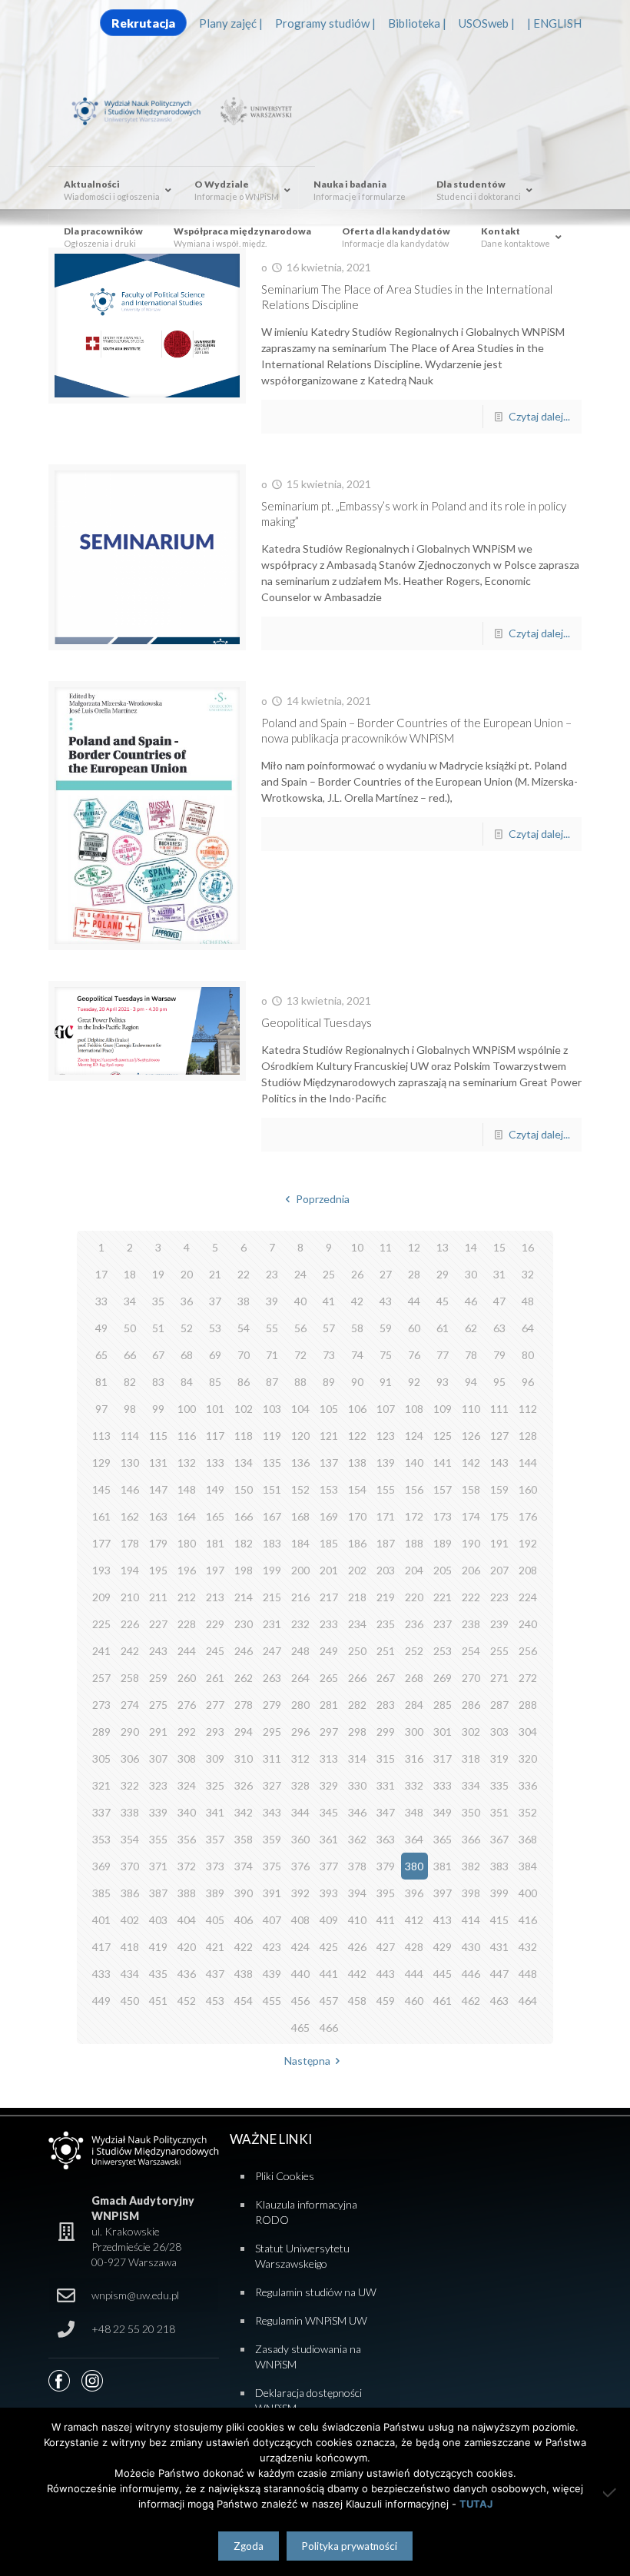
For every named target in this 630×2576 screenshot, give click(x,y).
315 (386, 1758)
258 (130, 1678)
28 (414, 1274)
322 (130, 1785)
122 (357, 1436)
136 (300, 1463)
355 (158, 1839)
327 (272, 1785)
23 (272, 1274)
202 (357, 1570)
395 (386, 1893)
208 (528, 1570)
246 (244, 1651)
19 (158, 1274)
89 (329, 1382)
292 (187, 1732)
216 (300, 1597)
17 (101, 1274)
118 (244, 1436)
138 (357, 1463)
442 (357, 1974)
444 (414, 1974)
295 (272, 1732)
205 (443, 1570)
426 (357, 1947)
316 (414, 1758)
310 (244, 1758)
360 (300, 1839)
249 (329, 1651)
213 (215, 1597)
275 (158, 1705)
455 (272, 2001)
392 (300, 1893)
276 (187, 1705)
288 (528, 1705)
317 (443, 1758)
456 (300, 2001)
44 (414, 1301)
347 (386, 1812)
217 (329, 1597)
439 (272, 1974)
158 (471, 1489)
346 (357, 1812)
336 (528, 1785)
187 (386, 1543)
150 (244, 1489)
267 (386, 1678)
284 (414, 1705)
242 (130, 1651)
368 (528, 1839)
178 (130, 1543)
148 (187, 1489)
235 (386, 1624)
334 (471, 1785)
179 (158, 1543)
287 (499, 1705)
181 (215, 1543)
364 (414, 1839)
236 (414, 1624)
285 (443, 1705)
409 (329, 1920)
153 (329, 1489)
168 (300, 1516)
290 (130, 1732)
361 (329, 1839)
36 (187, 1301)
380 (414, 1866)
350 (471, 1812)
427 (386, 1947)
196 (187, 1570)
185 (329, 1543)
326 (244, 1785)
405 (215, 1920)
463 (499, 2001)
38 (244, 1301)
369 (101, 1866)
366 (471, 1839)
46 (471, 1301)
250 (357, 1651)
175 (499, 1516)
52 (187, 1328)
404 (187, 1920)
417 (101, 1947)
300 (414, 1732)
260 (187, 1678)
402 (130, 1920)
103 (272, 1409)
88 (300, 1382)
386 (130, 1893)
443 (386, 1974)
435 (158, 1974)
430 (471, 1947)
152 (300, 1489)
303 (499, 1732)
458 (357, 2001)
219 (386, 1597)
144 (528, 1463)
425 (329, 1947)
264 (300, 1678)
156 (414, 1489)
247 (272, 1651)
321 (101, 1785)
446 (471, 1974)
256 (528, 1651)
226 (130, 1624)
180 (187, 1543)
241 (101, 1651)
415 (499, 1920)
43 (386, 1301)
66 (130, 1355)
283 (386, 1705)
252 (414, 1651)
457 (329, 2001)
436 (187, 1974)
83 (158, 1382)
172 (414, 1516)
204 (414, 1570)
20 (187, 1274)
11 (386, 1247)
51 (158, 1328)
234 (357, 1624)
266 (357, 1678)
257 (101, 1678)
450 (130, 2001)
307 (158, 1758)
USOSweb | (487, 23)
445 (443, 1974)
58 (357, 1328)
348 (414, 1812)
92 (414, 1382)
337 (101, 1812)
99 (158, 1409)
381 (443, 1866)
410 (357, 1920)
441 (329, 1974)
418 (130, 1947)
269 (443, 1678)
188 (414, 1543)
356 (187, 1839)
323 (158, 1785)
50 (130, 1328)
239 (499, 1624)
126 (471, 1436)
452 (187, 2001)
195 (158, 1570)
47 (499, 1301)
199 (272, 1570)
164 (187, 1516)
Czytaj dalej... (539, 416)
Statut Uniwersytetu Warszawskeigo (302, 2256)
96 (528, 1382)
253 (443, 1651)
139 (386, 1463)
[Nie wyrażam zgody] (611, 2492)
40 (300, 1301)
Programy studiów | (325, 23)
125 (443, 1436)
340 (187, 1812)
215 (272, 1597)
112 (528, 1409)
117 (215, 1436)
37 (215, 1301)
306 (130, 1758)
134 (244, 1463)
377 (329, 1866)
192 (528, 1543)
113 (101, 1436)
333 (443, 1785)
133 (215, 1463)
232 (300, 1624)
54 (244, 1328)
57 (329, 1328)
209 (101, 1597)
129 (101, 1463)
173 (443, 1516)
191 (499, 1543)
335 (499, 1785)
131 (158, 1463)
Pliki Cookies (285, 2176)
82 (130, 1382)
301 (443, 1732)
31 (499, 1274)
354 (130, 1839)
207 (499, 1570)
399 (499, 1893)
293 (215, 1732)
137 (329, 1463)
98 (130, 1409)
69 (215, 1355)
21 (215, 1274)
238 (471, 1624)
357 (215, 1839)
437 (215, 1974)
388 (187, 1893)
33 (101, 1301)
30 (471, 1274)
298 (357, 1732)
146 (130, 1489)
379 (386, 1866)
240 (528, 1624)
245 (215, 1651)
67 (158, 1355)
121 (329, 1436)
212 (187, 1597)
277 (215, 1705)
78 (471, 1355)
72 (300, 1355)
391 (272, 1893)
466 (329, 2028)
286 (471, 1705)
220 (414, 1597)
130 (130, 1463)
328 (300, 1785)
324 (187, 1785)
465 (300, 2028)
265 (329, 1678)
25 (329, 1274)
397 (443, 1893)
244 (187, 1651)
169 (329, 1516)
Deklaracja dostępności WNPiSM (308, 2400)
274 (130, 1705)
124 (414, 1436)
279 (272, 1705)
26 (357, 1274)
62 (471, 1328)
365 (443, 1839)
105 (329, 1409)
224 (528, 1597)
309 (215, 1758)
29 (443, 1274)
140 (414, 1463)
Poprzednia (323, 1199)
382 (471, 1866)
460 (414, 2001)
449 (101, 2001)
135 (272, 1463)
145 (101, 1489)
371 (158, 1866)
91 (386, 1382)
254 (471, 1651)
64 (528, 1328)
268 (414, 1678)
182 (244, 1543)
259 (158, 1678)
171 (386, 1516)
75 (386, 1355)
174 (471, 1516)
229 (215, 1624)
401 (101, 1920)
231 (272, 1624)
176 (528, 1516)
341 (215, 1812)
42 (357, 1301)
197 (215, 1570)
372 (187, 1866)
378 (357, 1866)
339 (158, 1812)
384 (528, 1866)
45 (443, 1301)
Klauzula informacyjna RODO (306, 2212)
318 (471, 1758)
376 (300, 1866)
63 (499, 1328)
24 (300, 1274)
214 (244, 1597)
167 (272, 1516)
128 (528, 1436)
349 (443, 1812)
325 (215, 1785)
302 (471, 1732)
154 (357, 1489)
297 (329, 1732)
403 (158, 1920)
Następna (307, 2061)
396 (414, 1893)
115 (158, 1436)
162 (130, 1516)
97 (101, 1409)
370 (130, 1866)
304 (528, 1732)
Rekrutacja (143, 23)
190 (471, 1543)
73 (329, 1355)
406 (244, 1920)
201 (329, 1570)
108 (414, 1409)
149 (215, 1489)
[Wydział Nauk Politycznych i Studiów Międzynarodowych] (143, 110)
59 (386, 1328)
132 (187, 1463)
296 (300, 1732)
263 (272, 1678)
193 (101, 1570)
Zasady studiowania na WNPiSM (308, 2357)
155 (386, 1489)
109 (443, 1409)
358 (244, 1839)
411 (386, 1920)
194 (130, 1570)
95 (499, 1382)
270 (471, 1678)
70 (244, 1355)
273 (101, 1705)
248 (300, 1651)
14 (471, 1247)
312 (300, 1758)
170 (357, 1516)
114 (130, 1436)
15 (499, 1247)
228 (187, 1624)
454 (244, 2001)
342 (244, 1812)
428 (414, 1947)
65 (101, 1355)
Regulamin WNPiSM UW (311, 2320)
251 (386, 1651)
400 (528, 1893)
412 (414, 1920)
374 (244, 1866)
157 (443, 1489)
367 (499, 1839)
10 (357, 1247)
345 (329, 1812)
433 (101, 1974)
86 (244, 1382)
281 (329, 1705)
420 (187, 1947)
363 (386, 1839)
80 (528, 1355)
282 (357, 1705)
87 (272, 1382)
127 (499, 1436)
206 (471, 1570)
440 (300, 1974)
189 (443, 1543)
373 (215, 1866)
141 (443, 1463)
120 (300, 1436)
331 (386, 1785)
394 (357, 1893)
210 (130, 1597)
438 (244, 1974)
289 (101, 1732)
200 (300, 1570)
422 (244, 1947)
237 (443, 1624)
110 (471, 1409)
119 (272, 1436)
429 (443, 1947)
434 (130, 1974)
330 (357, 1785)
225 (101, 1624)
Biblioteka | (417, 23)
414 (471, 1920)
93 (443, 1382)
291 (158, 1732)
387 (158, 1893)
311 (272, 1758)
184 (300, 1543)
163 (158, 1516)
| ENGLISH (554, 23)
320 (528, 1758)
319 (499, 1758)
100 (187, 1409)
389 (215, 1893)
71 (272, 1355)
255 (499, 1651)
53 (215, 1328)
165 (215, 1516)
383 (499, 1866)
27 (386, 1274)
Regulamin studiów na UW (316, 2292)
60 (414, 1328)
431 (499, 1947)
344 (300, 1812)
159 (499, 1489)
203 (386, 1570)
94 (471, 1382)
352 (528, 1812)
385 (101, 1893)
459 (386, 2001)
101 (215, 1409)
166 (244, 1516)
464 (528, 2001)
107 (386, 1409)
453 (215, 2001)
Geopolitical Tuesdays (317, 1022)
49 (101, 1328)
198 (244, 1570)
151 (272, 1489)
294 (244, 1732)
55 (272, 1328)
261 (215, 1678)
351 (499, 1812)
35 (158, 1301)
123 (386, 1436)
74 (357, 1355)
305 (101, 1758)
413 (443, 1920)
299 (386, 1732)
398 (471, 1893)
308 (187, 1758)
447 (499, 1974)
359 (272, 1839)
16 (528, 1247)
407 (272, 1920)
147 (158, 1489)
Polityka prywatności (350, 2546)
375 (272, 1866)
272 (528, 1678)
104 (300, 1409)
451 (158, 2001)
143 (499, 1463)
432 (528, 1947)
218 (357, 1597)
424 (300, 1947)
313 (329, 1758)
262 (244, 1678)
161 (101, 1516)
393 (329, 1893)
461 (443, 2001)
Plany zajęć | (231, 23)
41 (329, 1301)
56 (300, 1328)
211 (158, 1597)
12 (414, 1247)
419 (158, 1947)
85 (215, 1382)
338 (130, 1812)
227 (158, 1624)
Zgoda (249, 2546)
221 (443, 1597)
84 (187, 1382)
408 (300, 1920)
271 (499, 1678)
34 (130, 1301)
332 (414, 1785)
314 (357, 1758)
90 (357, 1382)
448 (528, 1974)
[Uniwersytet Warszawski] (254, 110)
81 (101, 1382)
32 (528, 1274)
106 (357, 1409)
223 (499, 1597)
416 (528, 1920)
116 (187, 1436)
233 (329, 1624)
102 (244, 1409)
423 (272, 1947)
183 (272, 1543)
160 (528, 1489)
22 (244, 1274)
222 (471, 1597)
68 (187, 1355)
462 (471, 2001)
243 (158, 1651)
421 (215, 1947)
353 (101, 1839)
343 (272, 1812)
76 (414, 1355)
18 (130, 1274)
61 (443, 1328)
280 (300, 1705)
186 (357, 1543)
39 (272, 1301)
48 (528, 1301)
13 (443, 1247)
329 (329, 1785)
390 (244, 1893)
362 (357, 1839)
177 (101, 1543)
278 (244, 1705)
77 (443, 1355)
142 (471, 1463)
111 (499, 1409)
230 (244, 1624)
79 (499, 1355)
